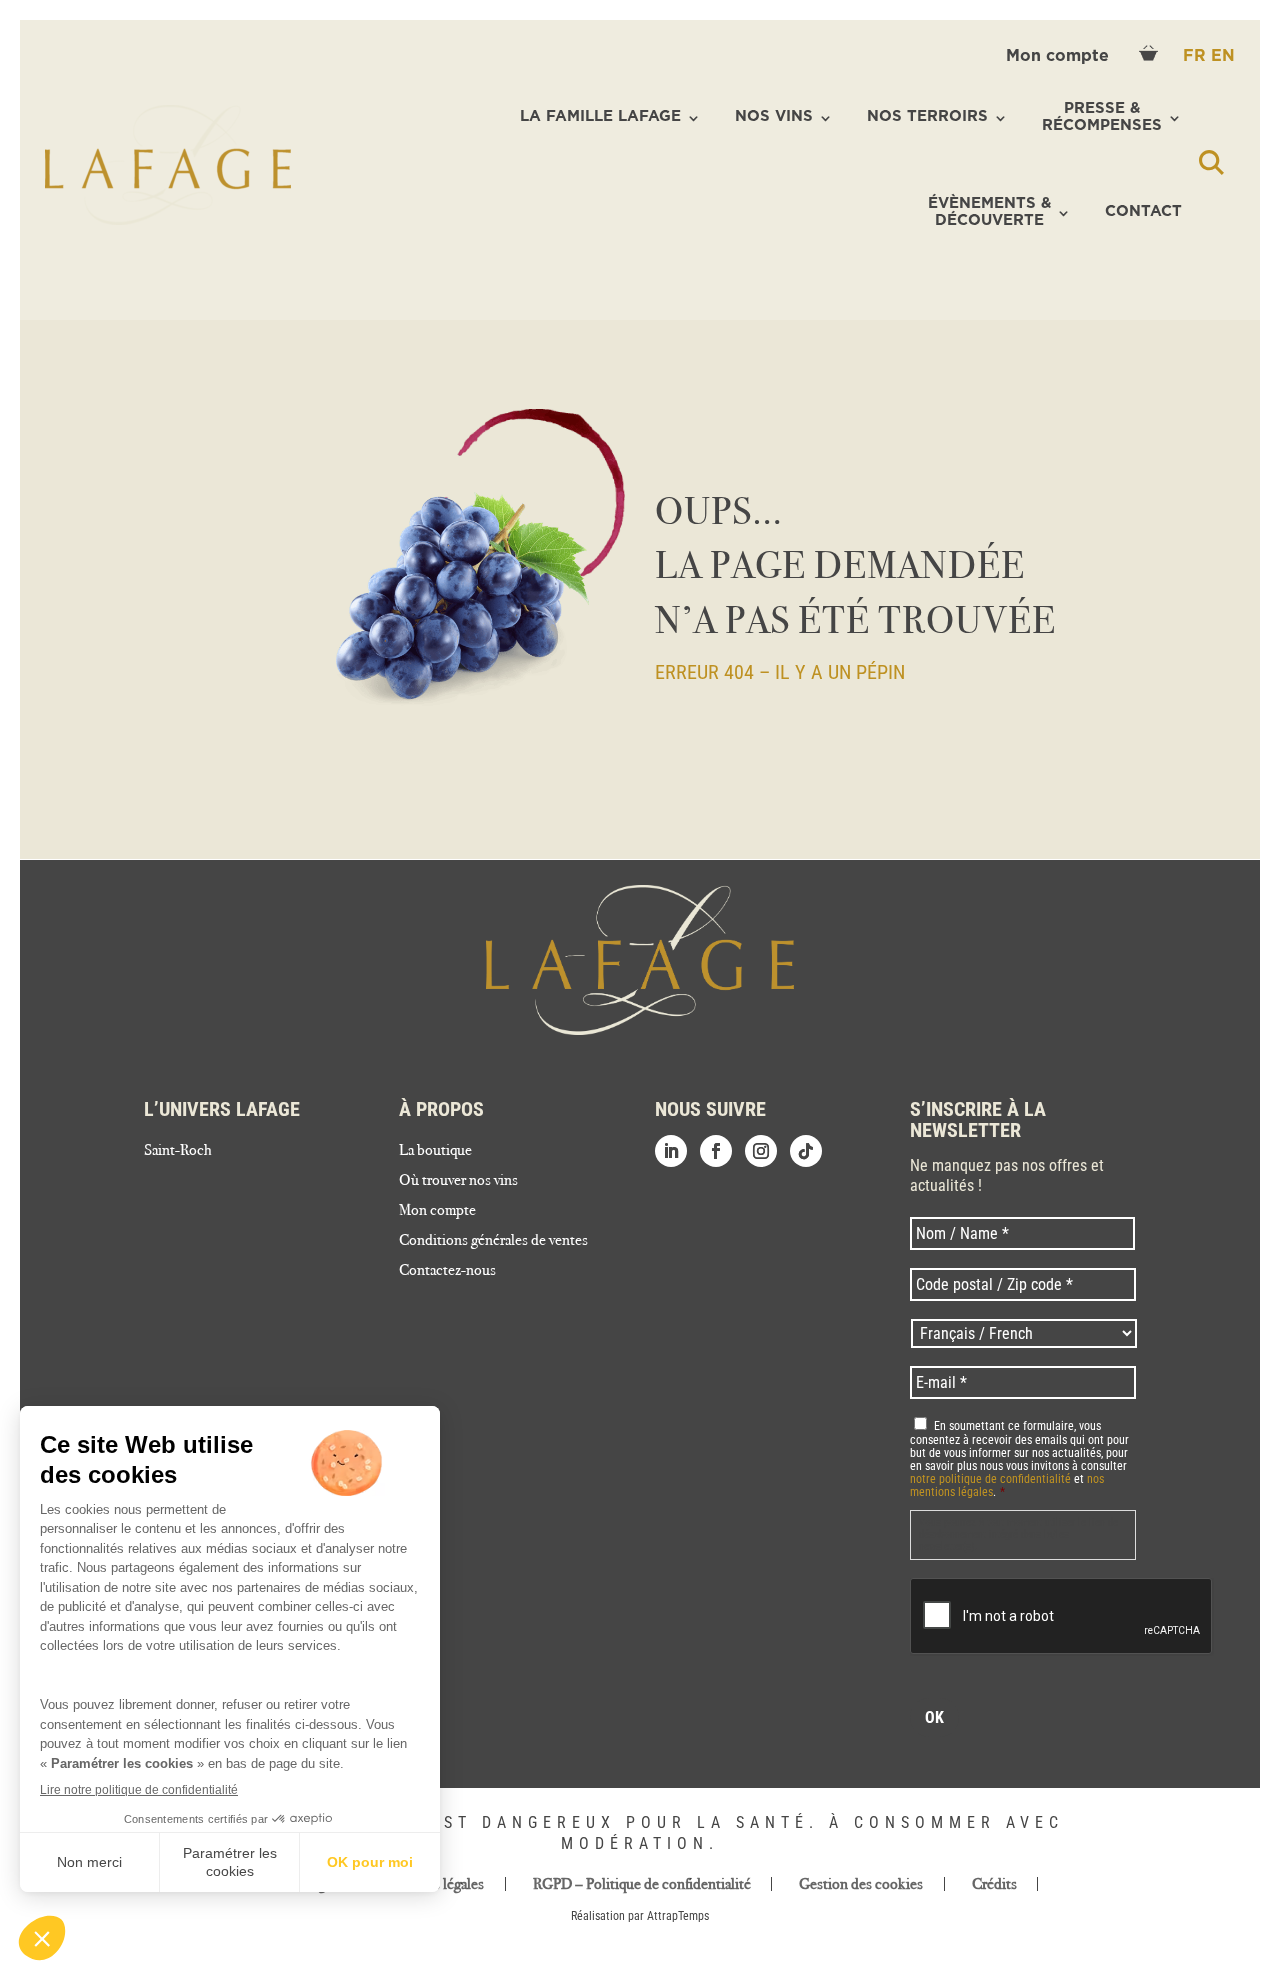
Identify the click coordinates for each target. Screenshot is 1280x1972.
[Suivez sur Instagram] (761, 1151)
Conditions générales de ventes (493, 1241)
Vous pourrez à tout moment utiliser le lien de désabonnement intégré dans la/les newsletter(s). (1018, 1534)
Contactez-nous (447, 1271)
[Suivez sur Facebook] (716, 1151)
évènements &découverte (989, 212)
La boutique (435, 1151)
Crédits (994, 1884)
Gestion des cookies (861, 1884)
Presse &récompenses (1102, 117)
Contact (1143, 211)
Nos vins (774, 116)
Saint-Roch (178, 1151)
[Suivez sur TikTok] (806, 1151)
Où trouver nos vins (458, 1181)
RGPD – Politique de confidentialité (642, 1884)
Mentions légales (433, 1884)
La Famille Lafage (600, 116)
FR (1197, 56)
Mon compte (1060, 56)
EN (1223, 56)
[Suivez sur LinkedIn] (671, 1151)
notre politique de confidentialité (990, 1479)
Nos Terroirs (927, 116)
